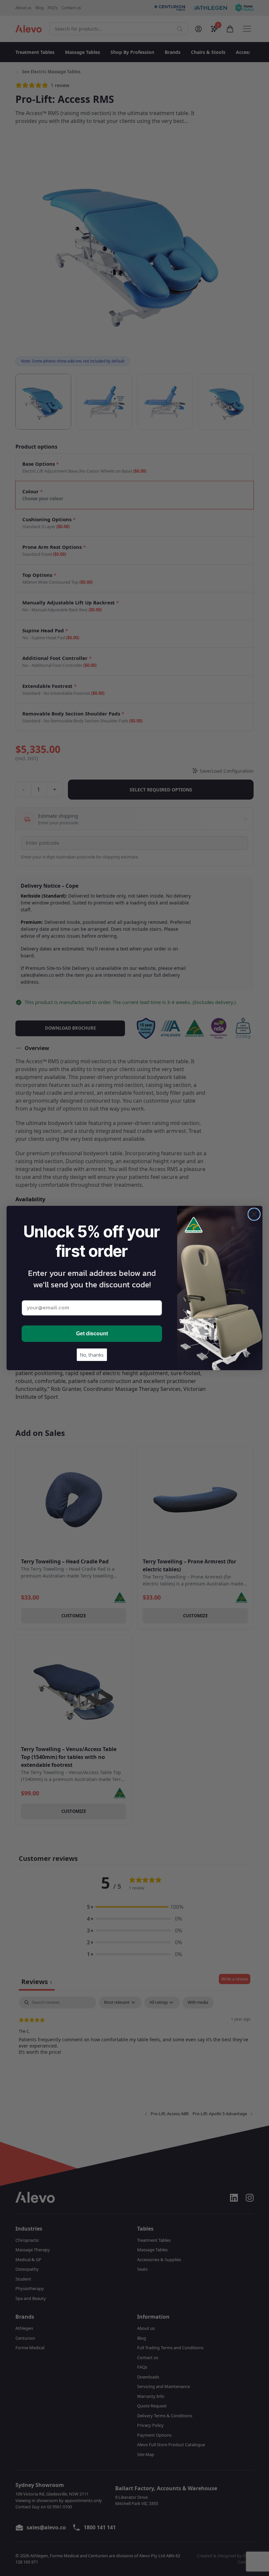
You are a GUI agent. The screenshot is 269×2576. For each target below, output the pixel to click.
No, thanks (92, 1355)
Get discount (92, 1334)
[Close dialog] (254, 1214)
